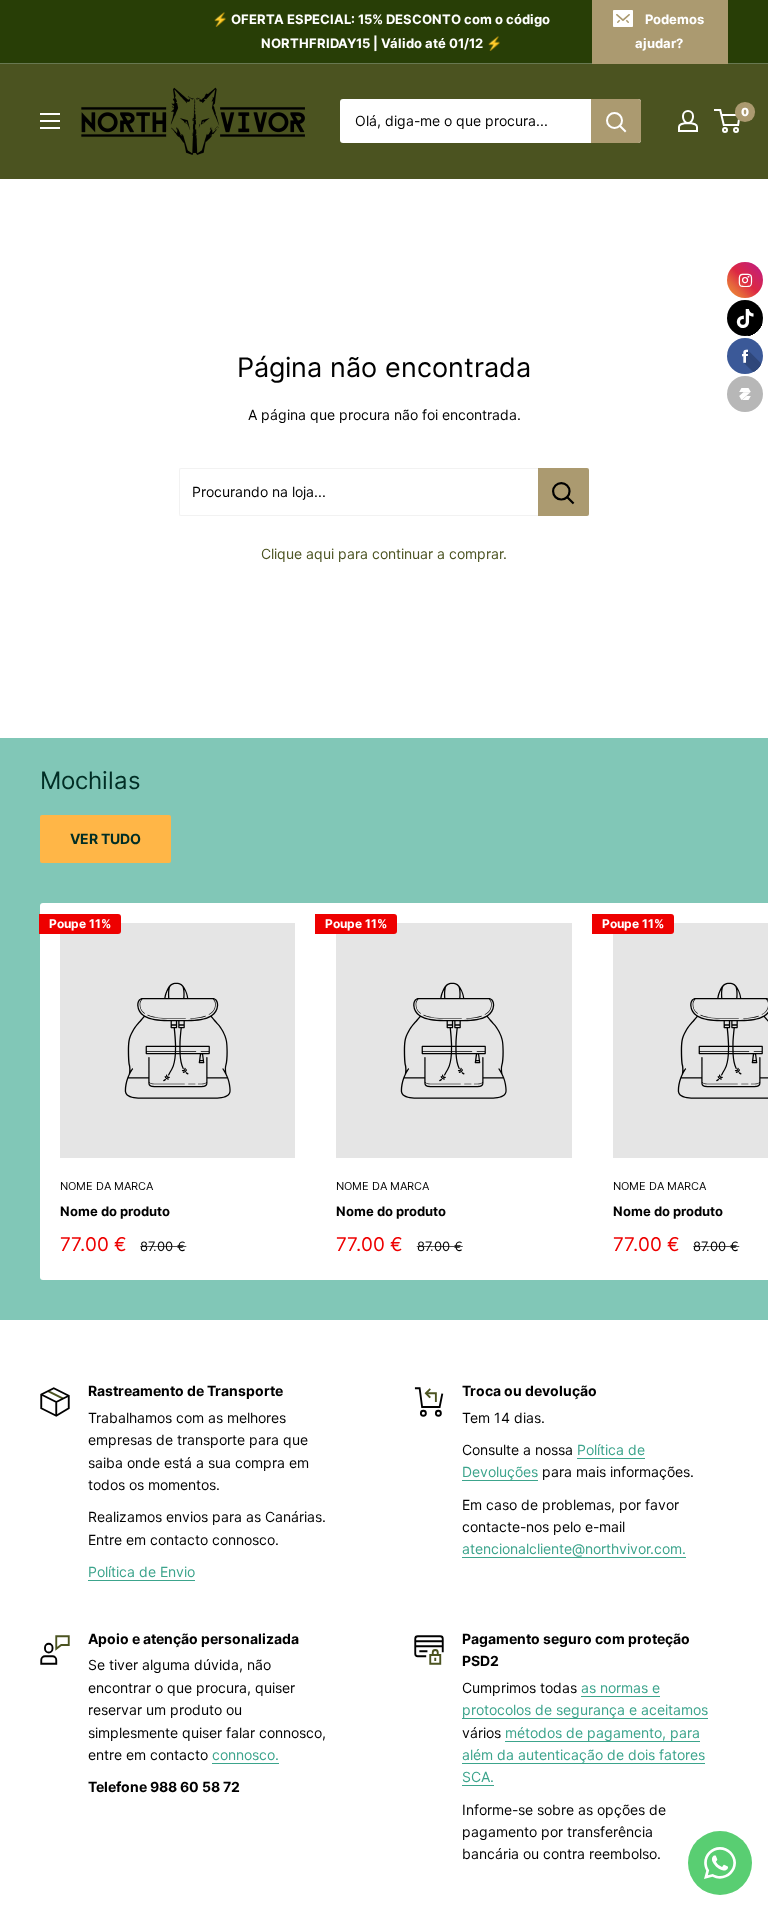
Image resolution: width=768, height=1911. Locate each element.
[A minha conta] (688, 121)
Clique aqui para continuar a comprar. (384, 553)
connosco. (245, 1754)
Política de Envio (141, 1571)
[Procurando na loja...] (563, 492)
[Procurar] (616, 121)
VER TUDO (105, 838)
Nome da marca (106, 1186)
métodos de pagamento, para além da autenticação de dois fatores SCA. (583, 1755)
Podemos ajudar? (670, 31)
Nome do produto (115, 1211)
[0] (728, 121)
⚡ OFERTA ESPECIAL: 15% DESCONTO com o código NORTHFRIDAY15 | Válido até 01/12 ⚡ (381, 31)
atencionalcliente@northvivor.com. (574, 1548)
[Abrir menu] (50, 121)
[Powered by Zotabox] (745, 394)
